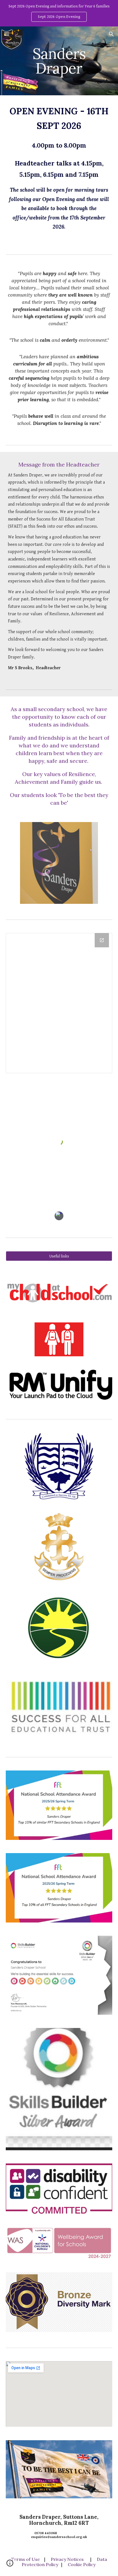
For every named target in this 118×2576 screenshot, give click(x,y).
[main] (59, 61)
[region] (59, 13)
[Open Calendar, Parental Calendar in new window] (102, 940)
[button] (7, 34)
